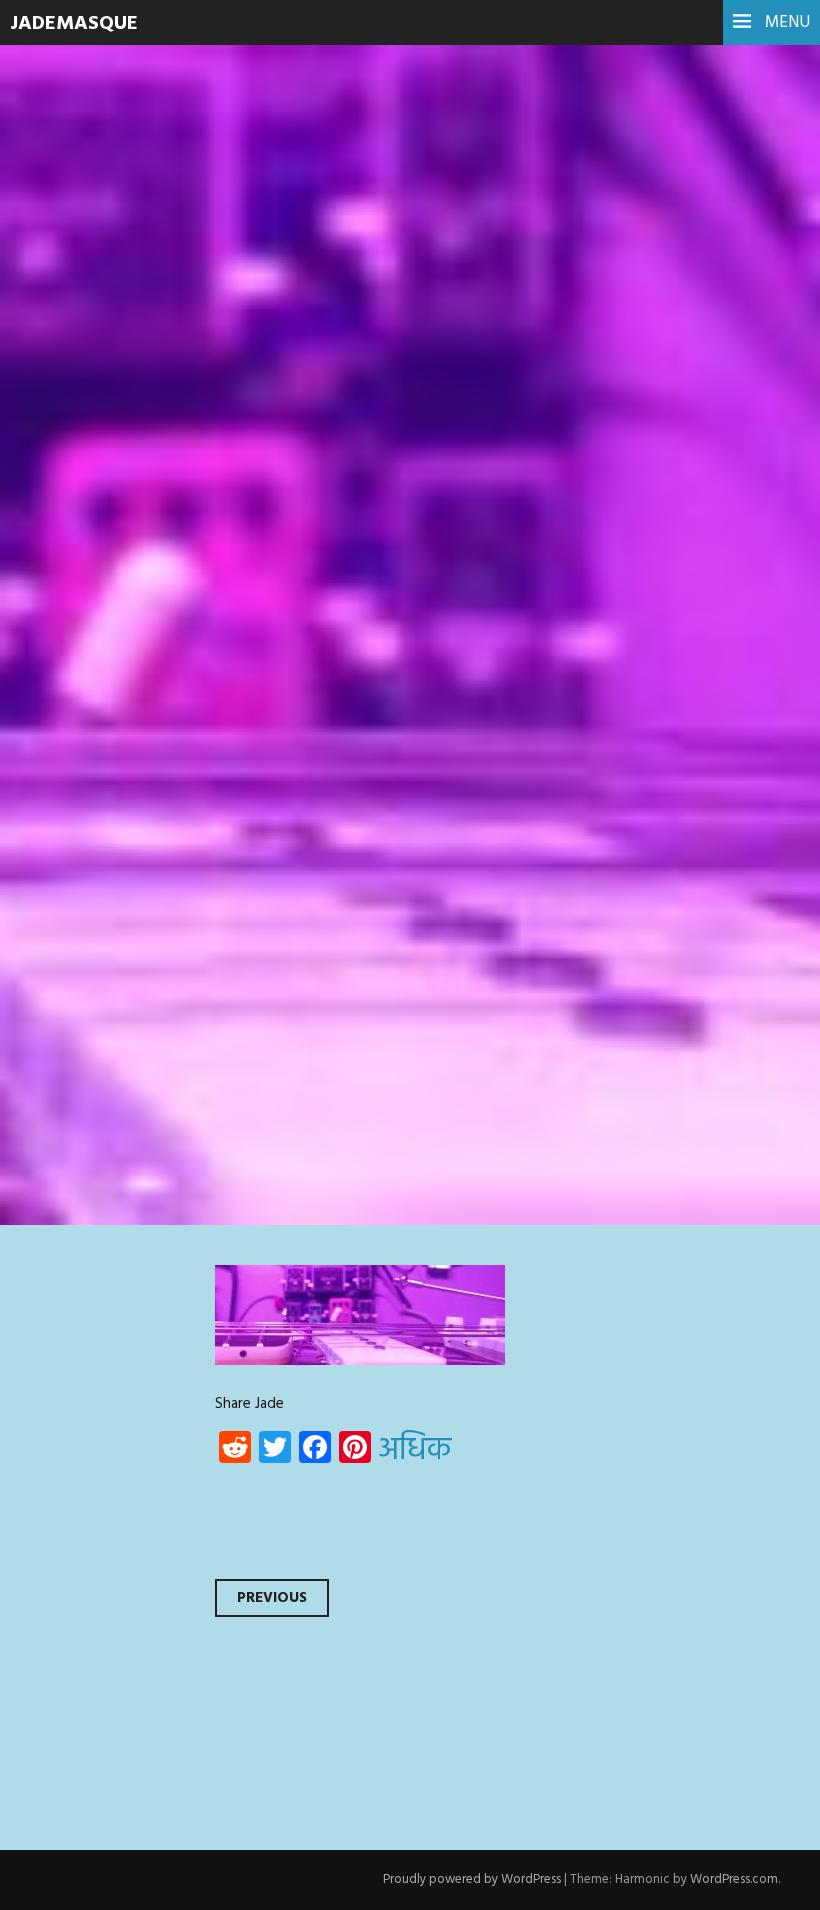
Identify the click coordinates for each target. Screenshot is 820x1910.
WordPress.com (734, 1879)
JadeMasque (74, 24)
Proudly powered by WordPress (472, 1879)
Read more (90, 512)
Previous (272, 1598)
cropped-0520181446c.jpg (279, 377)
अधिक (415, 1451)
